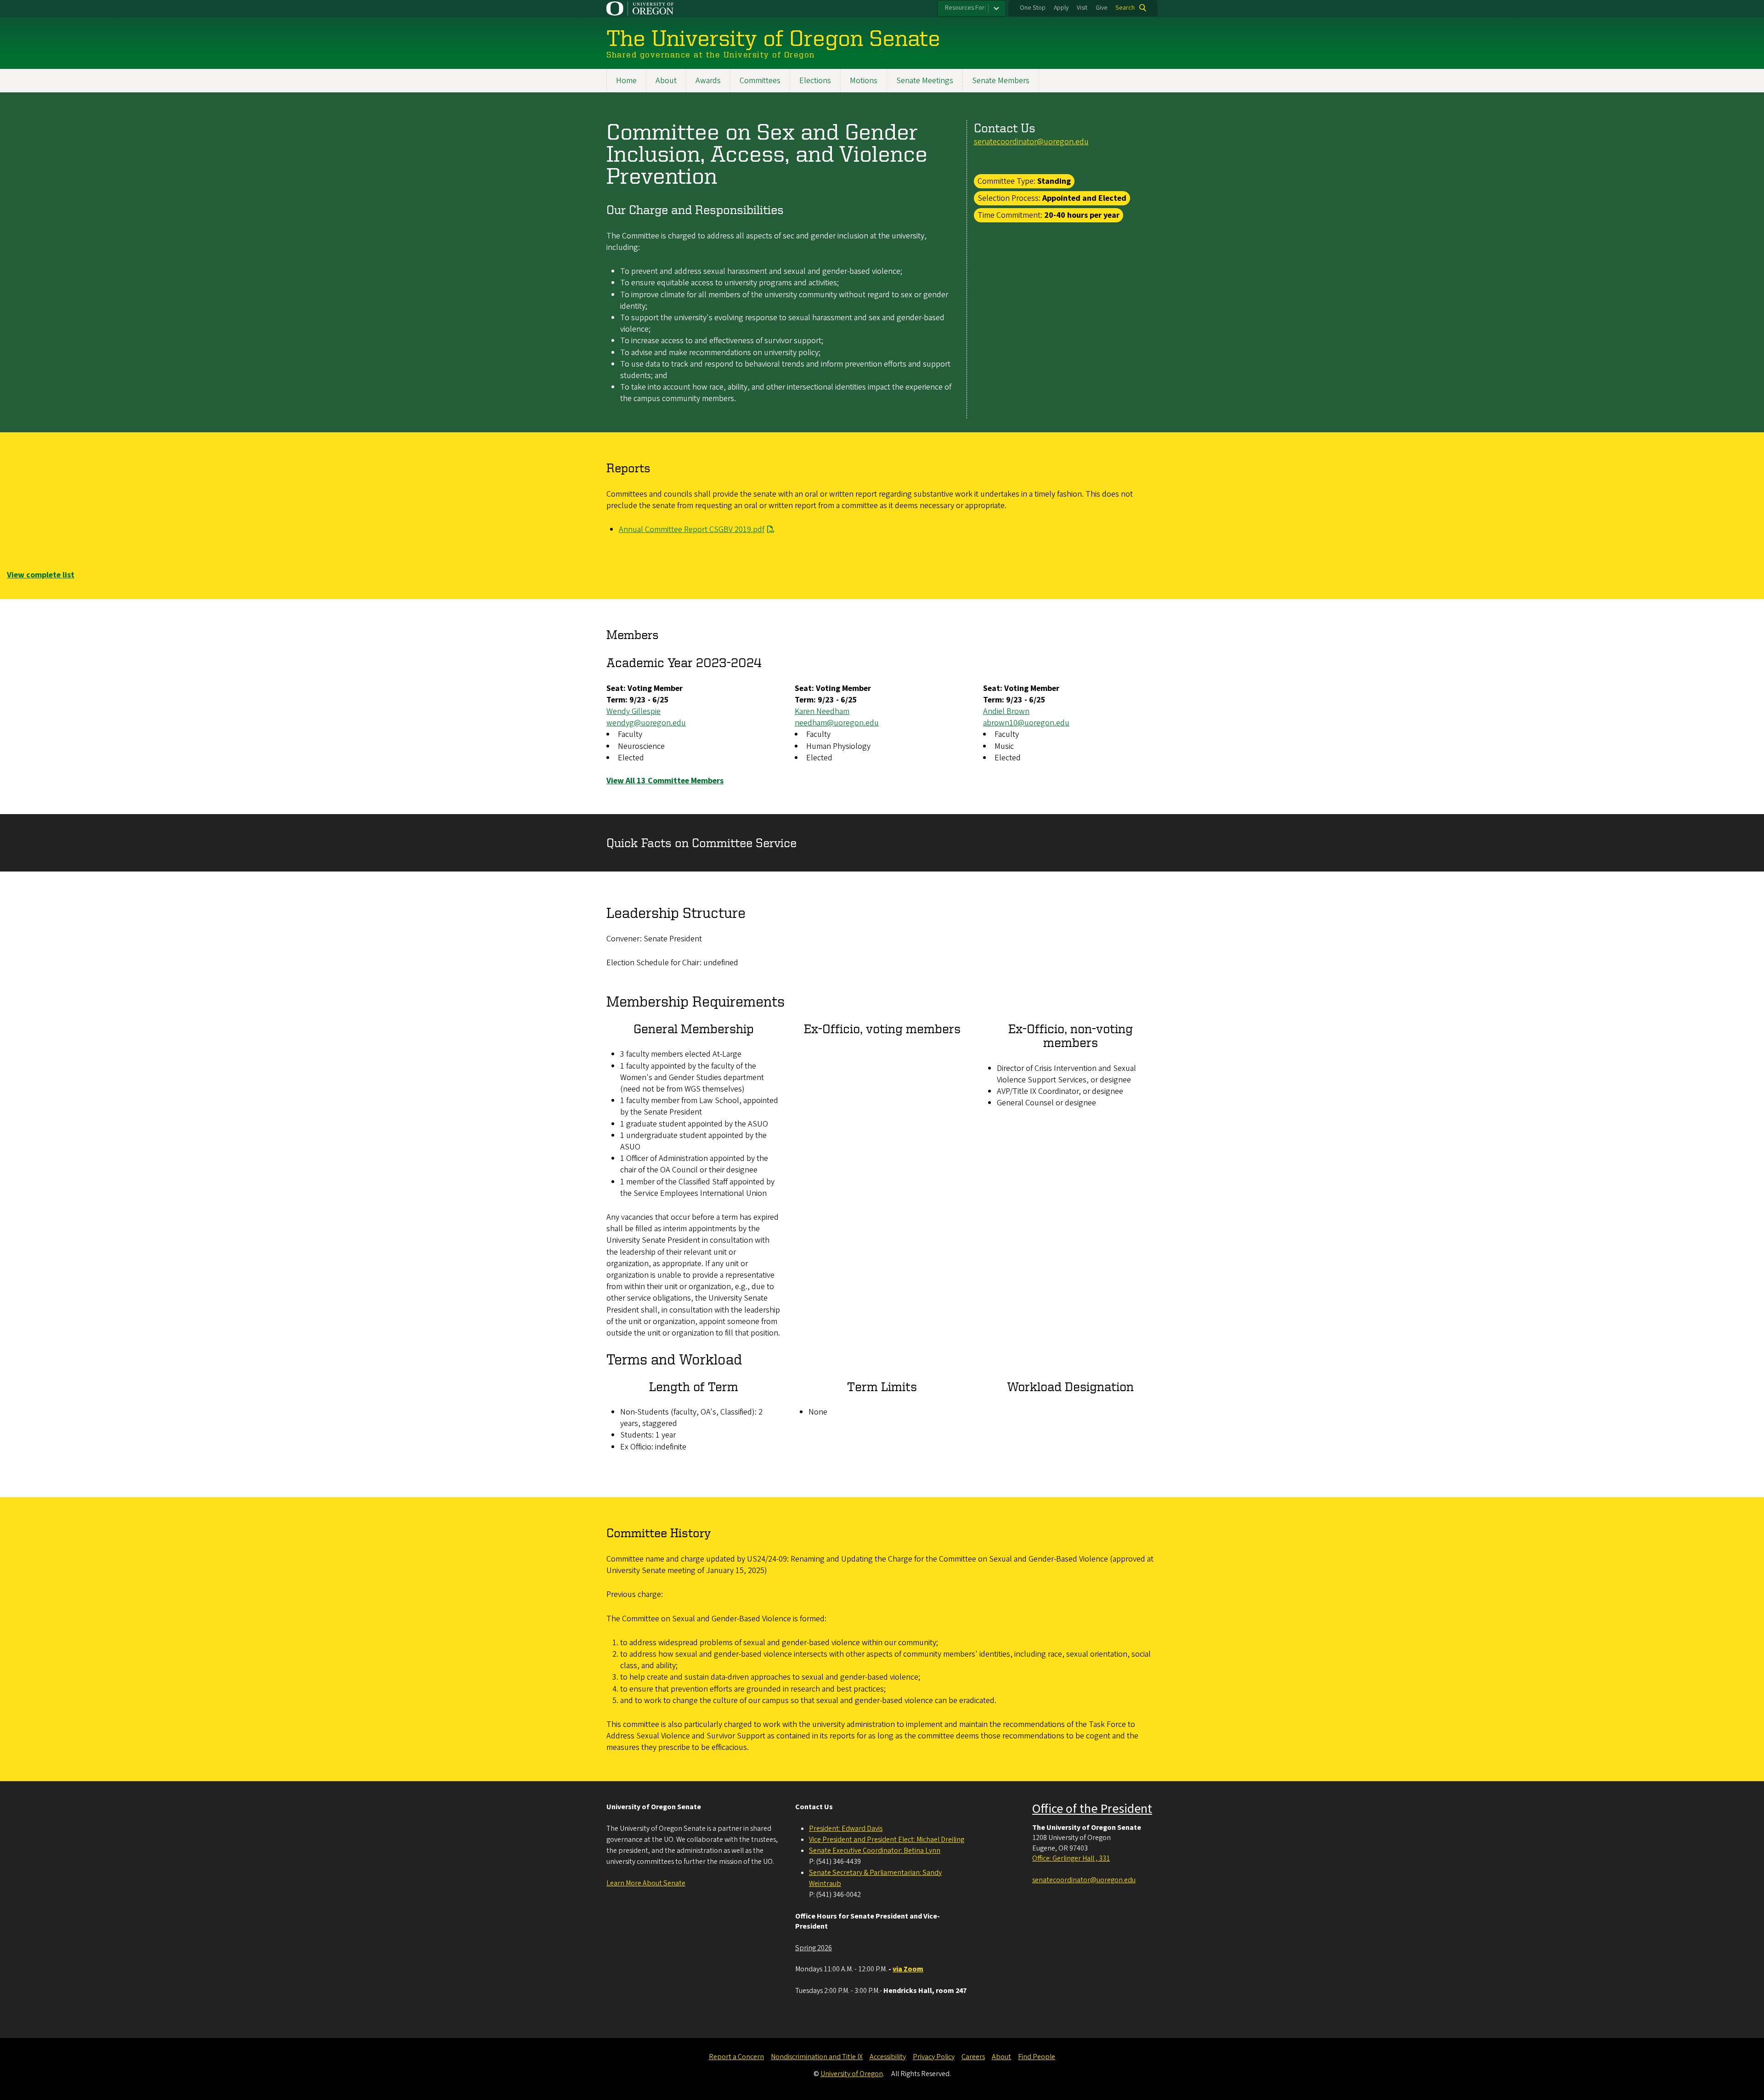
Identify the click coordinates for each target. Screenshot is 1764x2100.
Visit (1082, 8)
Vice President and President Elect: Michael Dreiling (887, 1840)
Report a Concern (736, 2057)
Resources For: (965, 8)
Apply (1061, 8)
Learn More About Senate (646, 1883)
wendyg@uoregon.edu (646, 723)
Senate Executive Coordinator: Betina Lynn (875, 1851)
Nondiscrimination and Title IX (817, 2057)
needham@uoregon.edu (837, 723)
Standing (1054, 181)
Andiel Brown (1006, 711)
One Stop (1033, 8)
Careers (973, 2057)
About (666, 81)
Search (1125, 8)
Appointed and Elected (1084, 198)
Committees (760, 81)
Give (1102, 8)
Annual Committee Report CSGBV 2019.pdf (692, 529)
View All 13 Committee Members (665, 781)
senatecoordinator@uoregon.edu (1031, 142)
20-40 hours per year (1082, 215)
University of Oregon (852, 2074)
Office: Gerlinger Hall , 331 (1071, 1858)
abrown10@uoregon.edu (1026, 723)
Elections (815, 81)
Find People (1037, 2057)
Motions (864, 81)
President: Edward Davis (846, 1828)
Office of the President (1092, 1809)
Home (626, 81)
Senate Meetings (925, 81)
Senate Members (1001, 81)
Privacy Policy (934, 2057)
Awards (708, 81)
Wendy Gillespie (633, 711)
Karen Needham (822, 711)
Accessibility (888, 2057)
